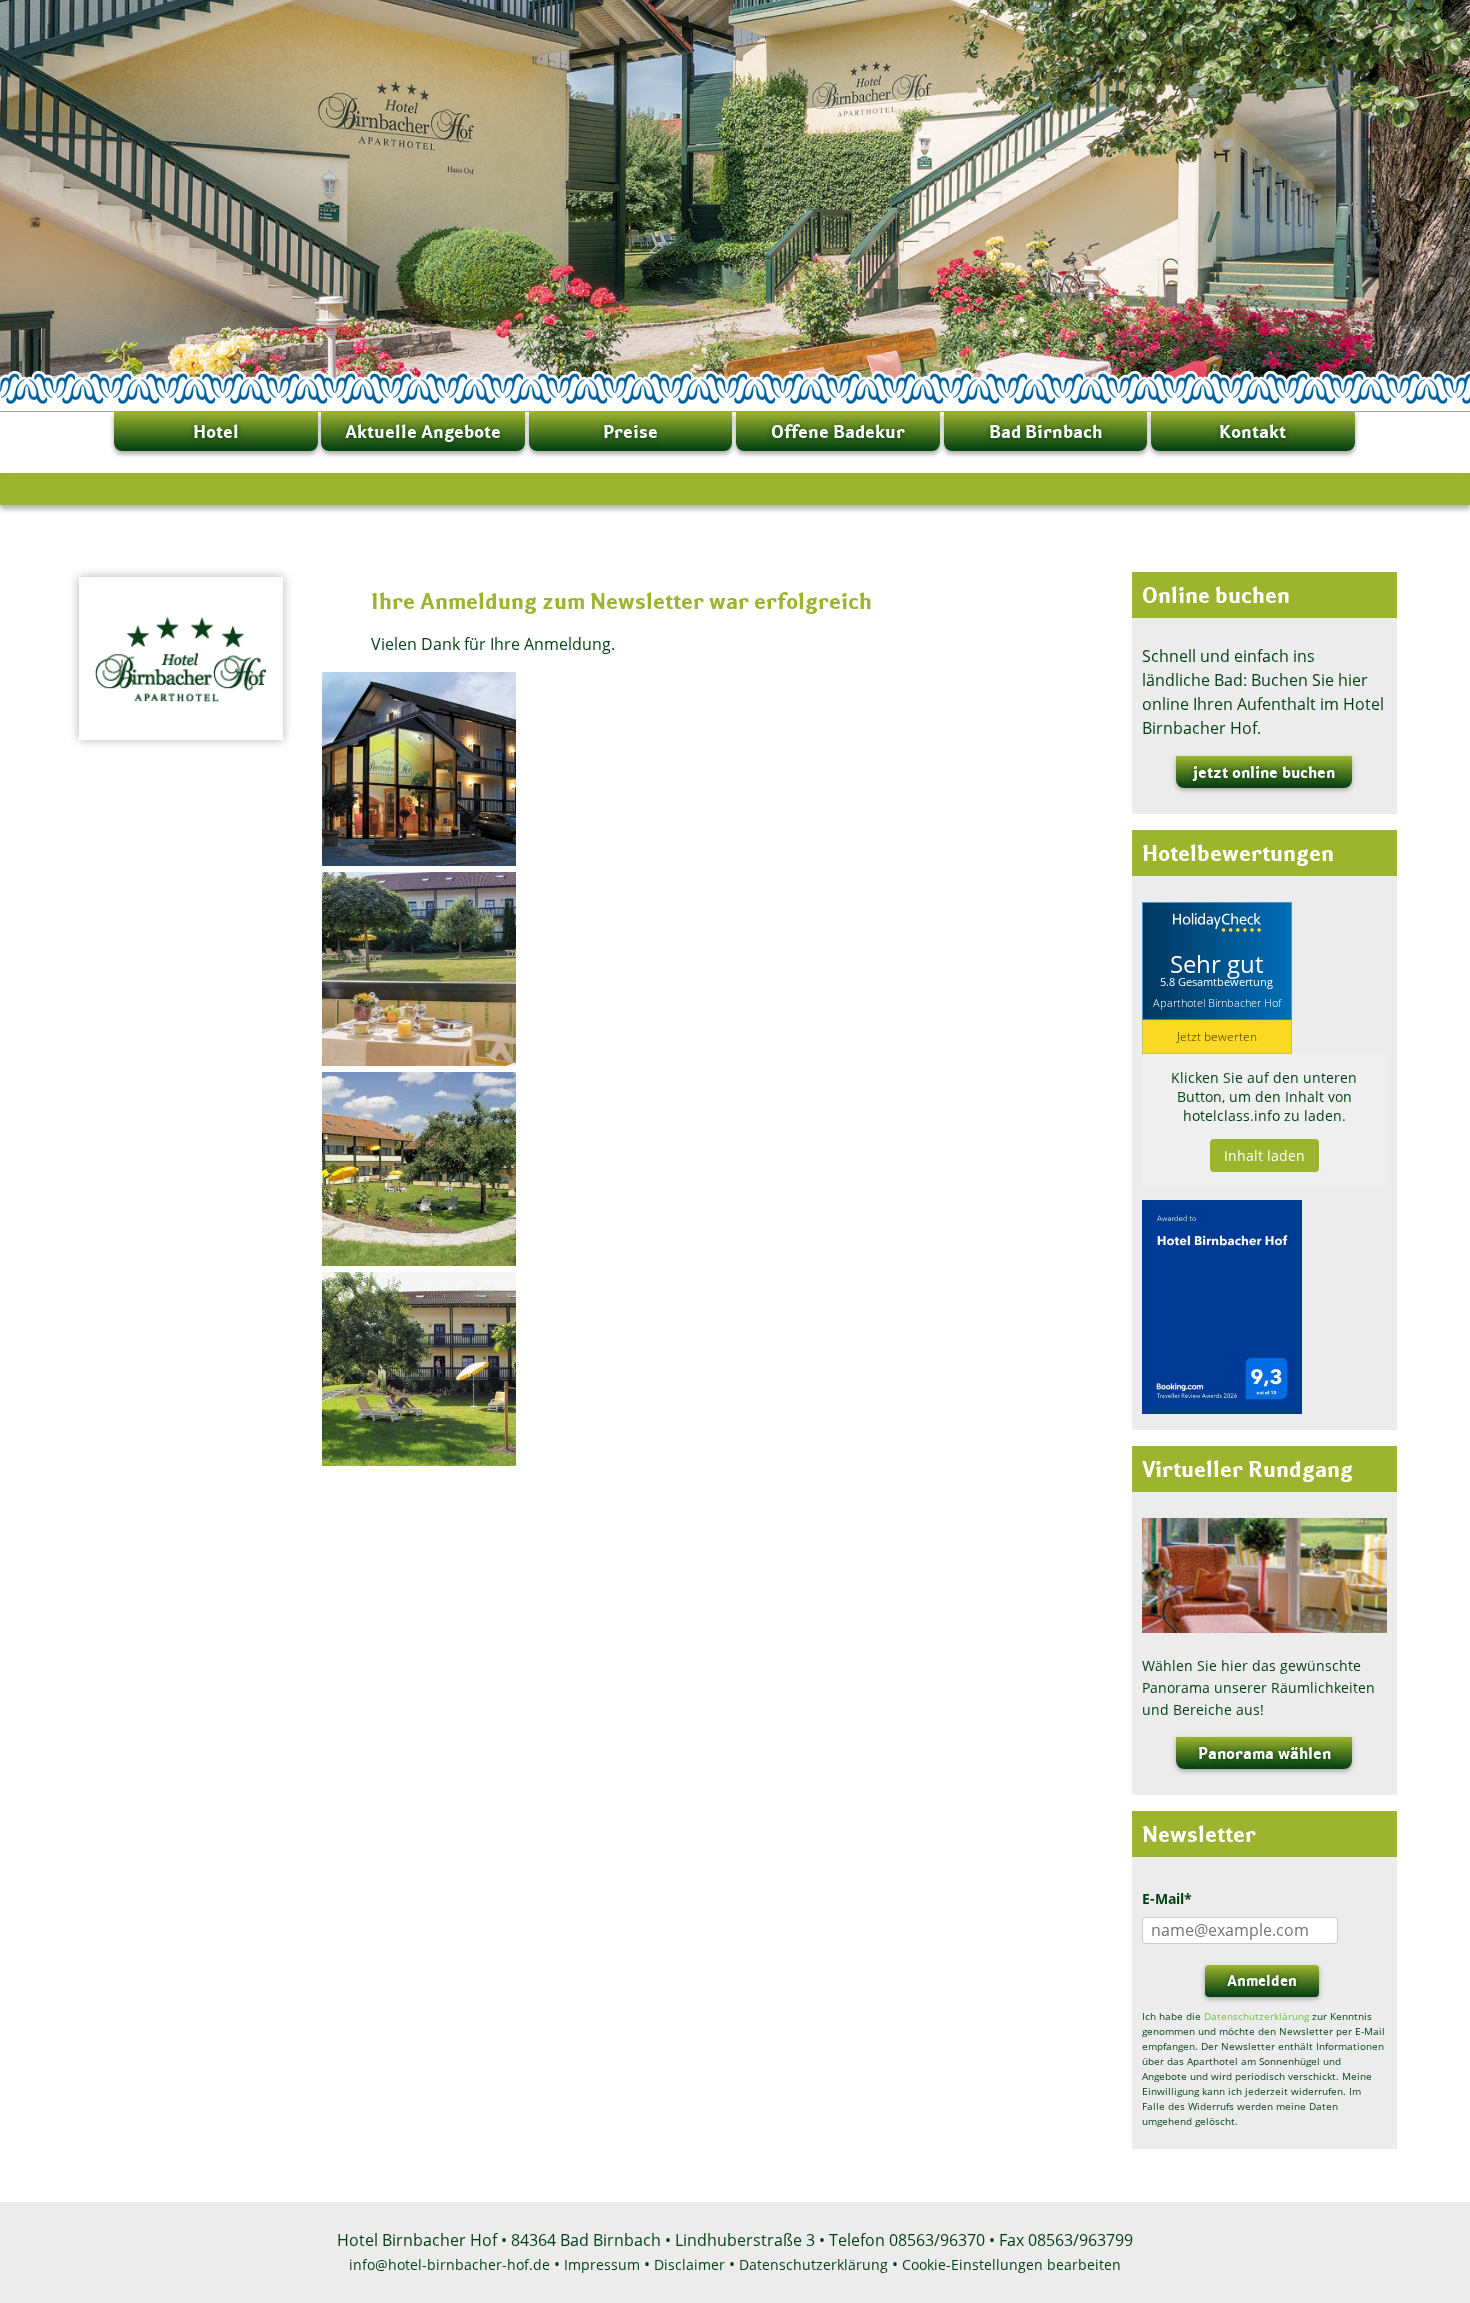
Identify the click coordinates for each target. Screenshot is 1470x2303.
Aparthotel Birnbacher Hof (1217, 1001)
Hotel (216, 431)
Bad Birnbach (1045, 431)
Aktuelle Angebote (423, 431)
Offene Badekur (838, 431)
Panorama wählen (1264, 1753)
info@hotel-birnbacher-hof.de (449, 2264)
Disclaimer (689, 2264)
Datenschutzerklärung (1256, 2016)
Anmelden (1262, 1980)
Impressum (602, 2264)
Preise (630, 431)
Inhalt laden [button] (1264, 1155)
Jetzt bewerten (1217, 1036)
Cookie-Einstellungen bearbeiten (1011, 2264)
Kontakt (1252, 431)
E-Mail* (1167, 1898)
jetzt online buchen (1264, 772)
